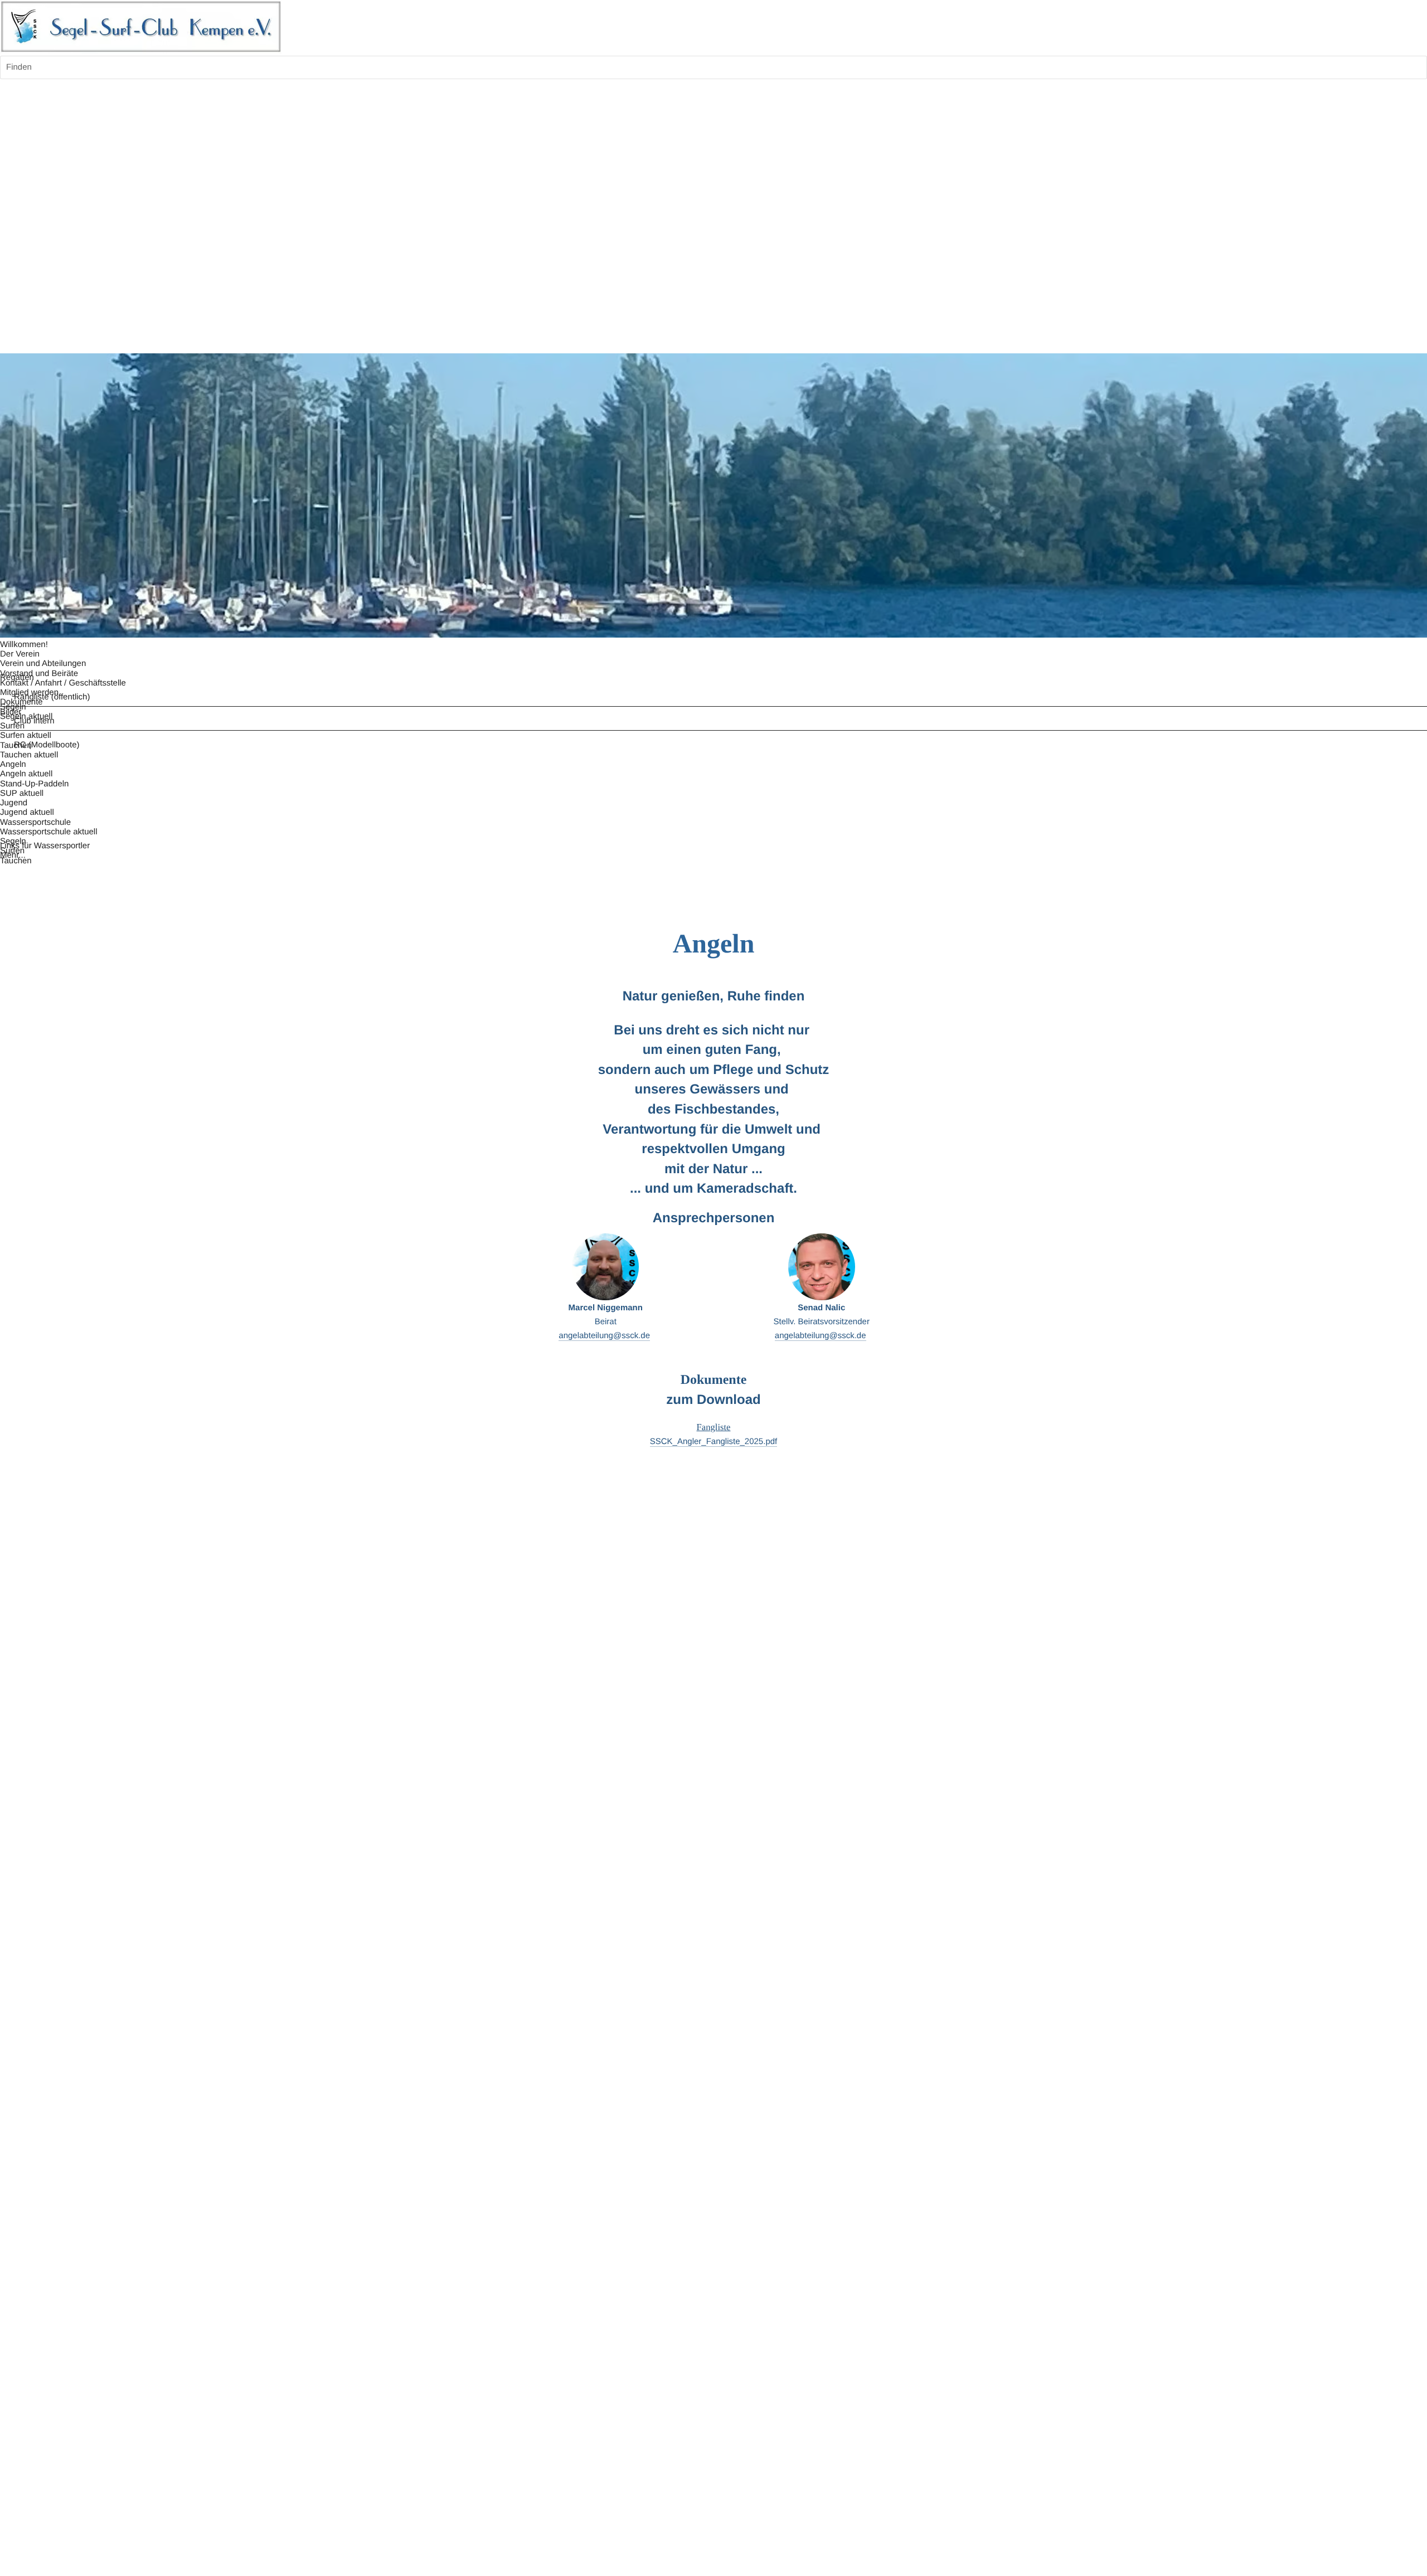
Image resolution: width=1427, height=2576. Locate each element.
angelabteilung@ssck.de (604, 1336)
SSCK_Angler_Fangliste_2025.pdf (714, 1442)
